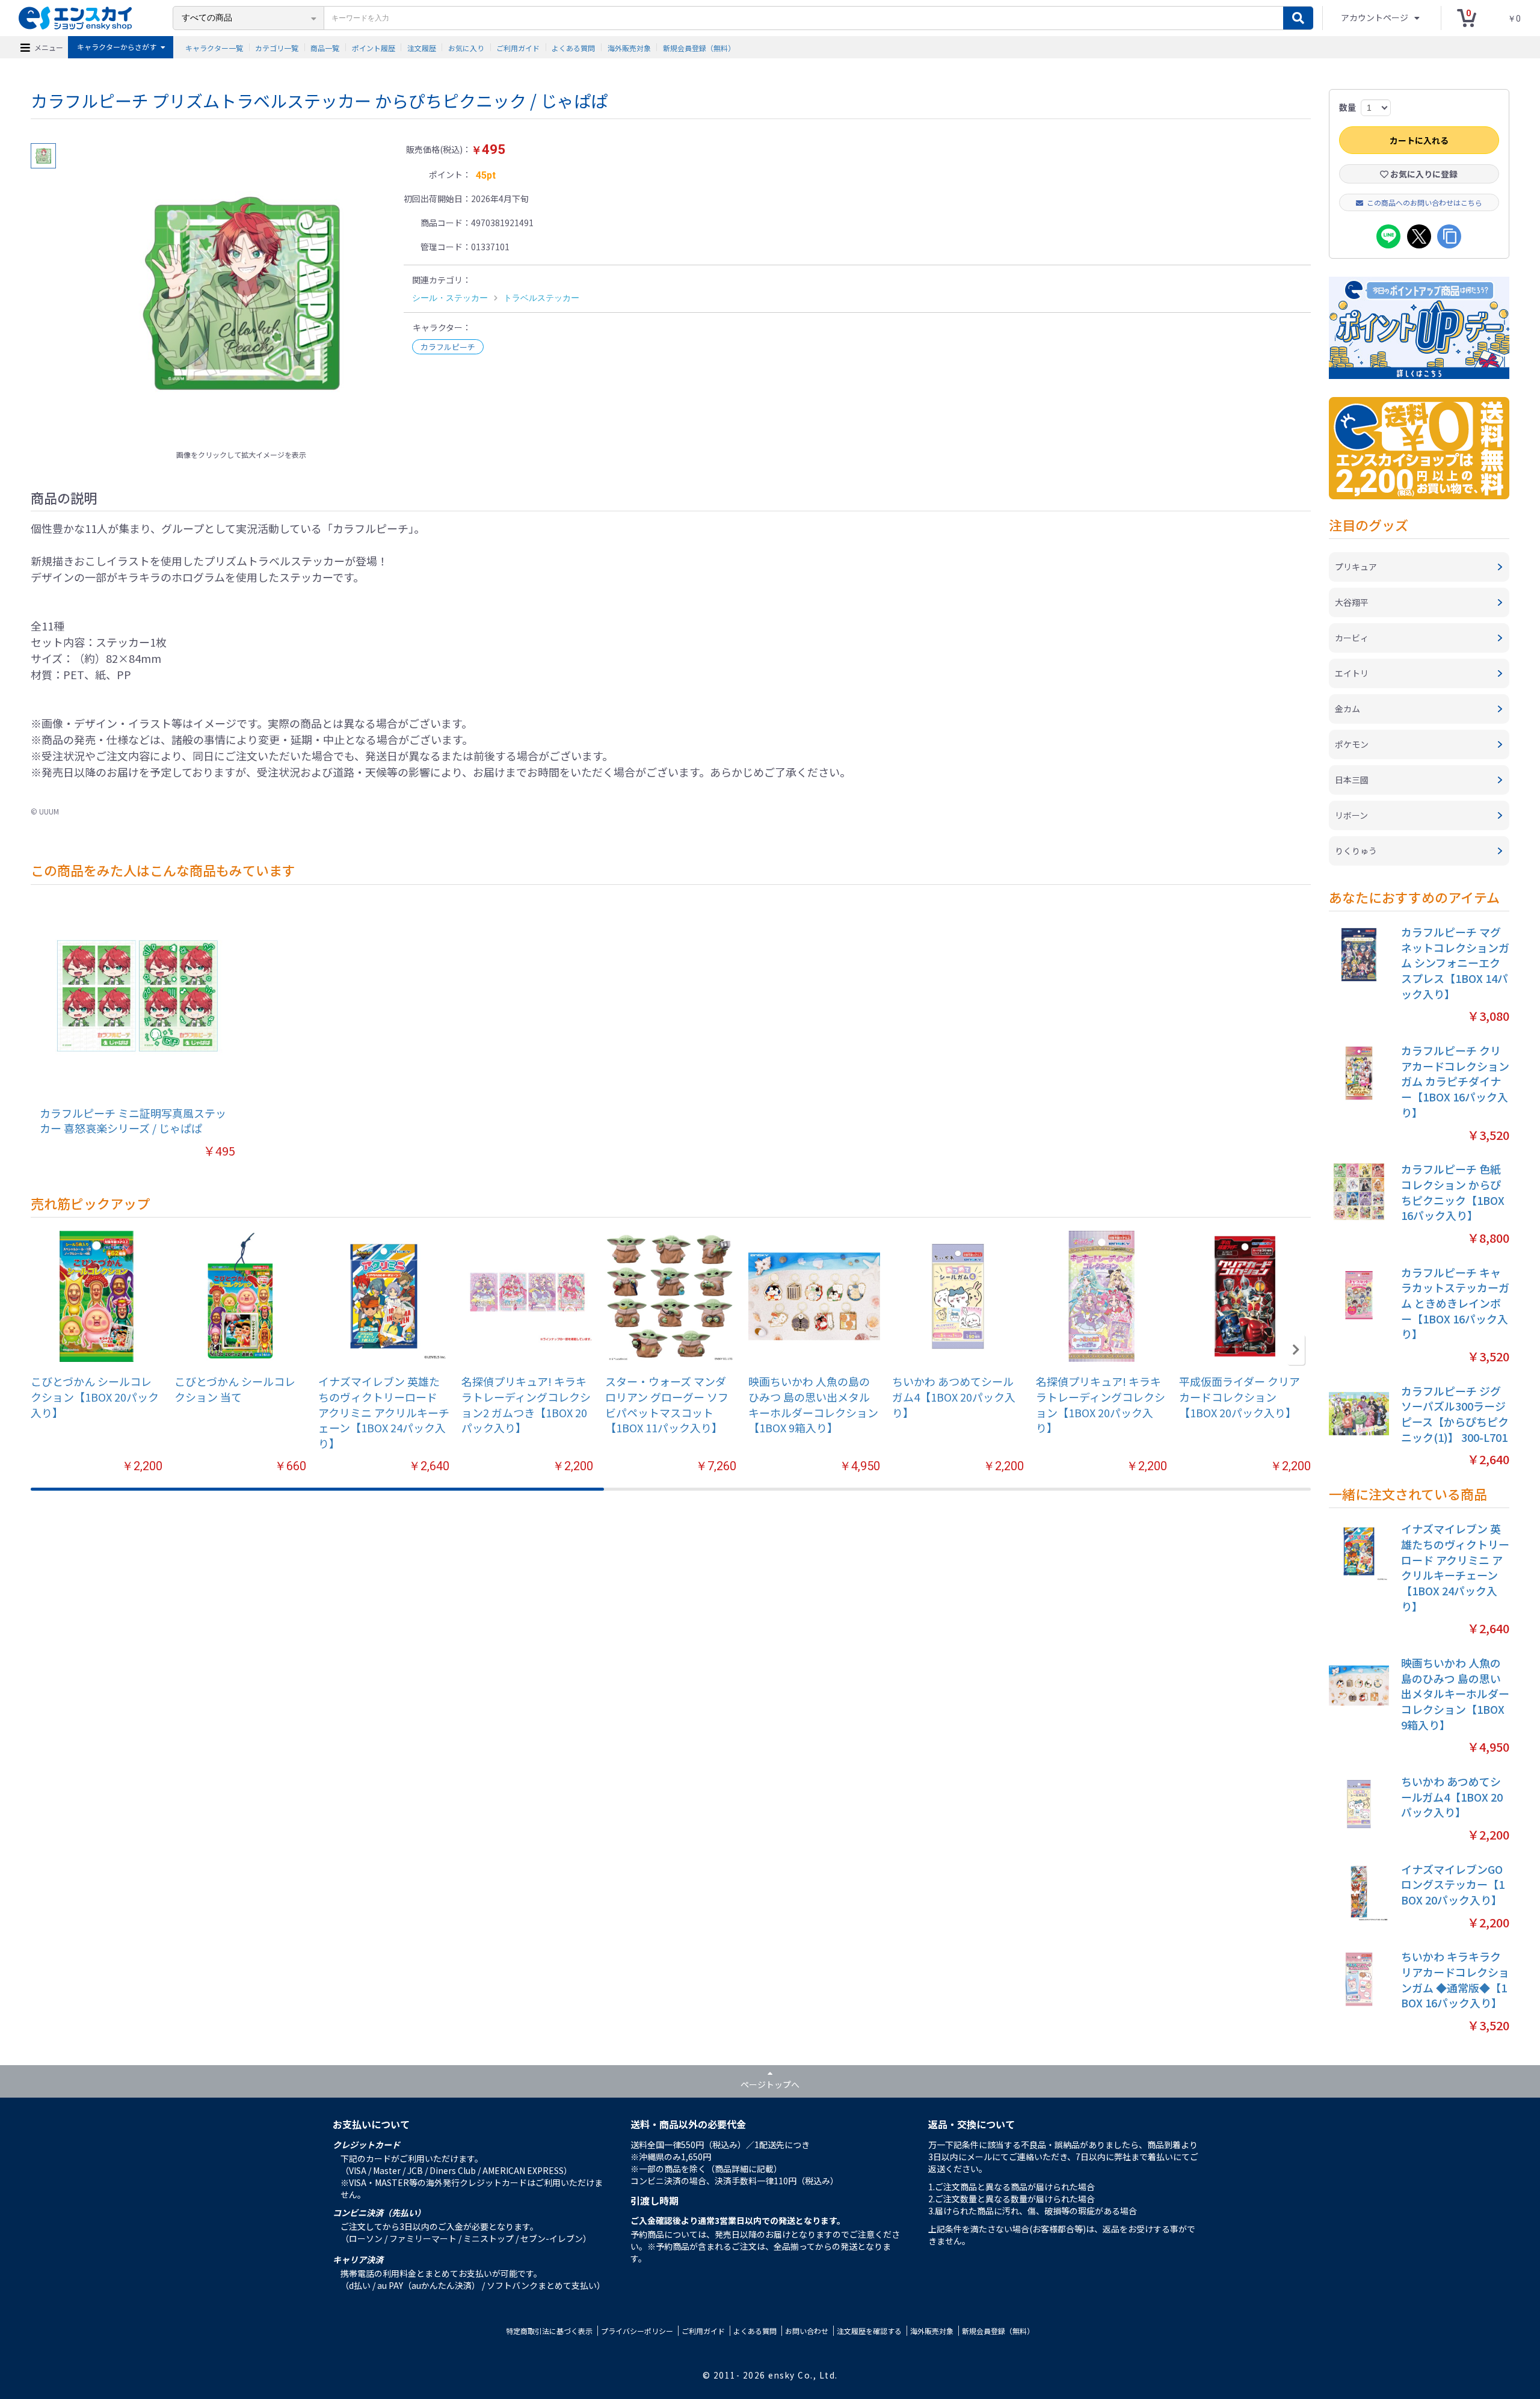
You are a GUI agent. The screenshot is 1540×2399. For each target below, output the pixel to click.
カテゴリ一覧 (277, 47)
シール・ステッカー (450, 298)
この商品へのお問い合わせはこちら (1424, 202)
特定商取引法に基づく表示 (549, 2331)
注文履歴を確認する (869, 2331)
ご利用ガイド (518, 47)
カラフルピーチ (448, 347)
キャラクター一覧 (214, 47)
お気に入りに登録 (1423, 174)
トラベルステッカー (541, 298)
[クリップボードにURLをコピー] (1449, 236)
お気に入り (466, 47)
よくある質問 (573, 47)
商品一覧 (325, 47)
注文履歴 (422, 47)
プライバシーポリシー (637, 2331)
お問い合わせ (807, 2331)
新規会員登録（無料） (699, 47)
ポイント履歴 (374, 47)
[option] (241, 294)
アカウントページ (1375, 17)
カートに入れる (1419, 140)
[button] (1296, 1350)
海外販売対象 (629, 47)
